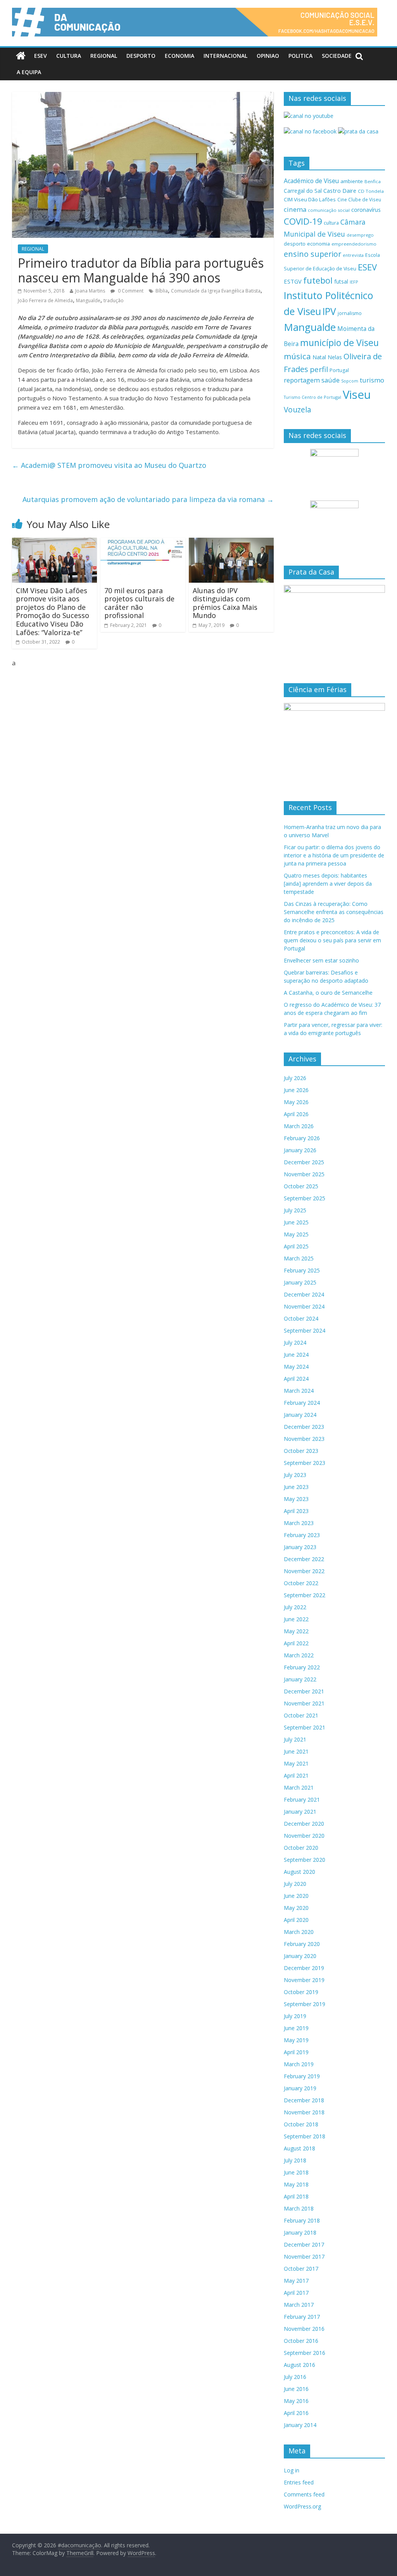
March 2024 (299, 1391)
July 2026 (295, 1078)
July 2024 (295, 1343)
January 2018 (300, 2232)
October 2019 (301, 1992)
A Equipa (29, 72)
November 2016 (304, 2329)
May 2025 (296, 1234)
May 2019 (296, 2040)
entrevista (353, 255)
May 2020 (296, 1908)
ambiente (352, 181)
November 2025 (304, 1174)
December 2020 (304, 1824)
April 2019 (296, 2052)
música (297, 356)
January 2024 (300, 1415)
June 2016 (296, 2389)
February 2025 (302, 1270)
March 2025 (299, 1258)
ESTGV (293, 281)
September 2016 (305, 2353)
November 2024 (304, 1306)
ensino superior (312, 254)
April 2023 (296, 1511)
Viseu (357, 395)
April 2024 (296, 1379)
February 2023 (302, 1535)
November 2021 (304, 1703)
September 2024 (305, 1330)
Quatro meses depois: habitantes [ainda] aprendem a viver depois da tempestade (328, 884)
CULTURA (69, 56)
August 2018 (299, 2148)
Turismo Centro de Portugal (312, 397)
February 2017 (302, 2317)
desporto (295, 244)
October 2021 (301, 1715)
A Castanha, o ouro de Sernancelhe (328, 993)
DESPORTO (141, 56)
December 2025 (304, 1162)
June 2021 (296, 1751)
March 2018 (299, 2208)
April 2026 (296, 1114)
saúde (331, 380)
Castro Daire (340, 190)
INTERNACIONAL (225, 56)
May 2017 (296, 2281)
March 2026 (299, 1126)
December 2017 (304, 2244)
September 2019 (305, 2004)
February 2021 (302, 1800)
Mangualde (88, 300)
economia (318, 244)
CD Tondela (371, 191)
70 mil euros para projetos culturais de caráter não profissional (139, 603)
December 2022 (304, 1559)
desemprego (360, 235)
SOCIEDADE (337, 56)
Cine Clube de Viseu (359, 199)
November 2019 (304, 1980)
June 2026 (296, 1090)
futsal (341, 281)
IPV (329, 311)
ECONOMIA (180, 56)
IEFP (354, 282)
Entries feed (299, 2482)
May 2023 (296, 1499)
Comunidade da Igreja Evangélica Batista (216, 291)
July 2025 (295, 1210)
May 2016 (296, 2401)
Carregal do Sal (303, 191)
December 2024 (304, 1294)
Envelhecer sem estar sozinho (321, 960)
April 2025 (296, 1246)
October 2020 (301, 1848)
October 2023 (301, 1451)
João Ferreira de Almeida (45, 300)
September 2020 (305, 1860)
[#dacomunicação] (21, 56)
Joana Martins (90, 291)
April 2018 (296, 2196)
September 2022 (305, 1595)
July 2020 (295, 1884)
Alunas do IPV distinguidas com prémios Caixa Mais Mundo (225, 603)
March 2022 (299, 1655)
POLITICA (300, 56)
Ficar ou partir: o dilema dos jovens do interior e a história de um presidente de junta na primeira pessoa (334, 855)
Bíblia (162, 291)
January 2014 (300, 2425)
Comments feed (304, 2494)
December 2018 (304, 2100)
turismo (372, 380)
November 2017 (304, 2257)
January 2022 (300, 1679)
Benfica (373, 181)
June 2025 (296, 1222)
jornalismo (350, 313)
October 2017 (301, 2269)
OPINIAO (268, 56)
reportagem (302, 380)
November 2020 (304, 1836)
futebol (318, 280)
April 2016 (296, 2413)
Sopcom (350, 381)
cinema (295, 209)
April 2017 (296, 2293)
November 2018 (304, 2112)
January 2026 (300, 1150)
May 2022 (296, 1631)
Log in (292, 2470)
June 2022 (296, 1619)
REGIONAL (104, 56)
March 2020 (299, 1932)
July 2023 (295, 1475)
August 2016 (299, 2365)
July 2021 (295, 1739)
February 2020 (302, 1944)
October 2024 (301, 1318)
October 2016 (301, 2341)
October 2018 (301, 2124)
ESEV (41, 56)
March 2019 (299, 2064)
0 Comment (130, 291)
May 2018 (296, 2184)
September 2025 (305, 1198)
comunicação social (329, 210)
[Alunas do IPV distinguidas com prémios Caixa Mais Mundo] (231, 542)
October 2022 (301, 1583)
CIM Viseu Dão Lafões (310, 199)
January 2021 (300, 1812)
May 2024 (296, 1367)
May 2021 (296, 1763)
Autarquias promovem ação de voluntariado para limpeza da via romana (148, 499)
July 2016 (295, 2377)
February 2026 (302, 1138)
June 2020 (296, 1896)
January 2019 (300, 2088)
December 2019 (304, 1968)
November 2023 (304, 1439)
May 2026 (296, 1102)
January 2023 (300, 1547)
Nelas (335, 357)
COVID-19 (303, 221)
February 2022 (302, 1667)
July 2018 (295, 2160)
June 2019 (296, 2028)
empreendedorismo (354, 244)
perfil (319, 369)
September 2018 (305, 2136)
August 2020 (299, 1872)
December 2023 (304, 1427)
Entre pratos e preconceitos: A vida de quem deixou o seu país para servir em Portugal (332, 940)
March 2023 (299, 1523)
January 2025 (300, 1282)
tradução (114, 300)
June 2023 (296, 1487)
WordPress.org (302, 2506)
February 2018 (302, 2220)
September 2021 (305, 1727)
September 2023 (305, 1463)
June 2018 (296, 2172)
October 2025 (301, 1186)
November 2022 (304, 1571)
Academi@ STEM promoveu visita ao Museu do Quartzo (109, 465)
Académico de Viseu (311, 181)
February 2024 (302, 1403)
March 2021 (299, 1787)
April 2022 (296, 1643)
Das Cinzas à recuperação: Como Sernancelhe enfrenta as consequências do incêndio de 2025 (334, 912)
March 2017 (299, 2305)
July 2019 (295, 2016)
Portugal (339, 370)
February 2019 (302, 2076)
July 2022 (295, 1607)
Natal (319, 357)
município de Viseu (339, 343)
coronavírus (366, 210)
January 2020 (300, 1956)
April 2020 (296, 1920)
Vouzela (298, 410)
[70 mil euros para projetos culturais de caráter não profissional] (143, 542)
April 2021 (296, 1775)
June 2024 (296, 1355)
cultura (331, 223)
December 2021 (304, 1691)
